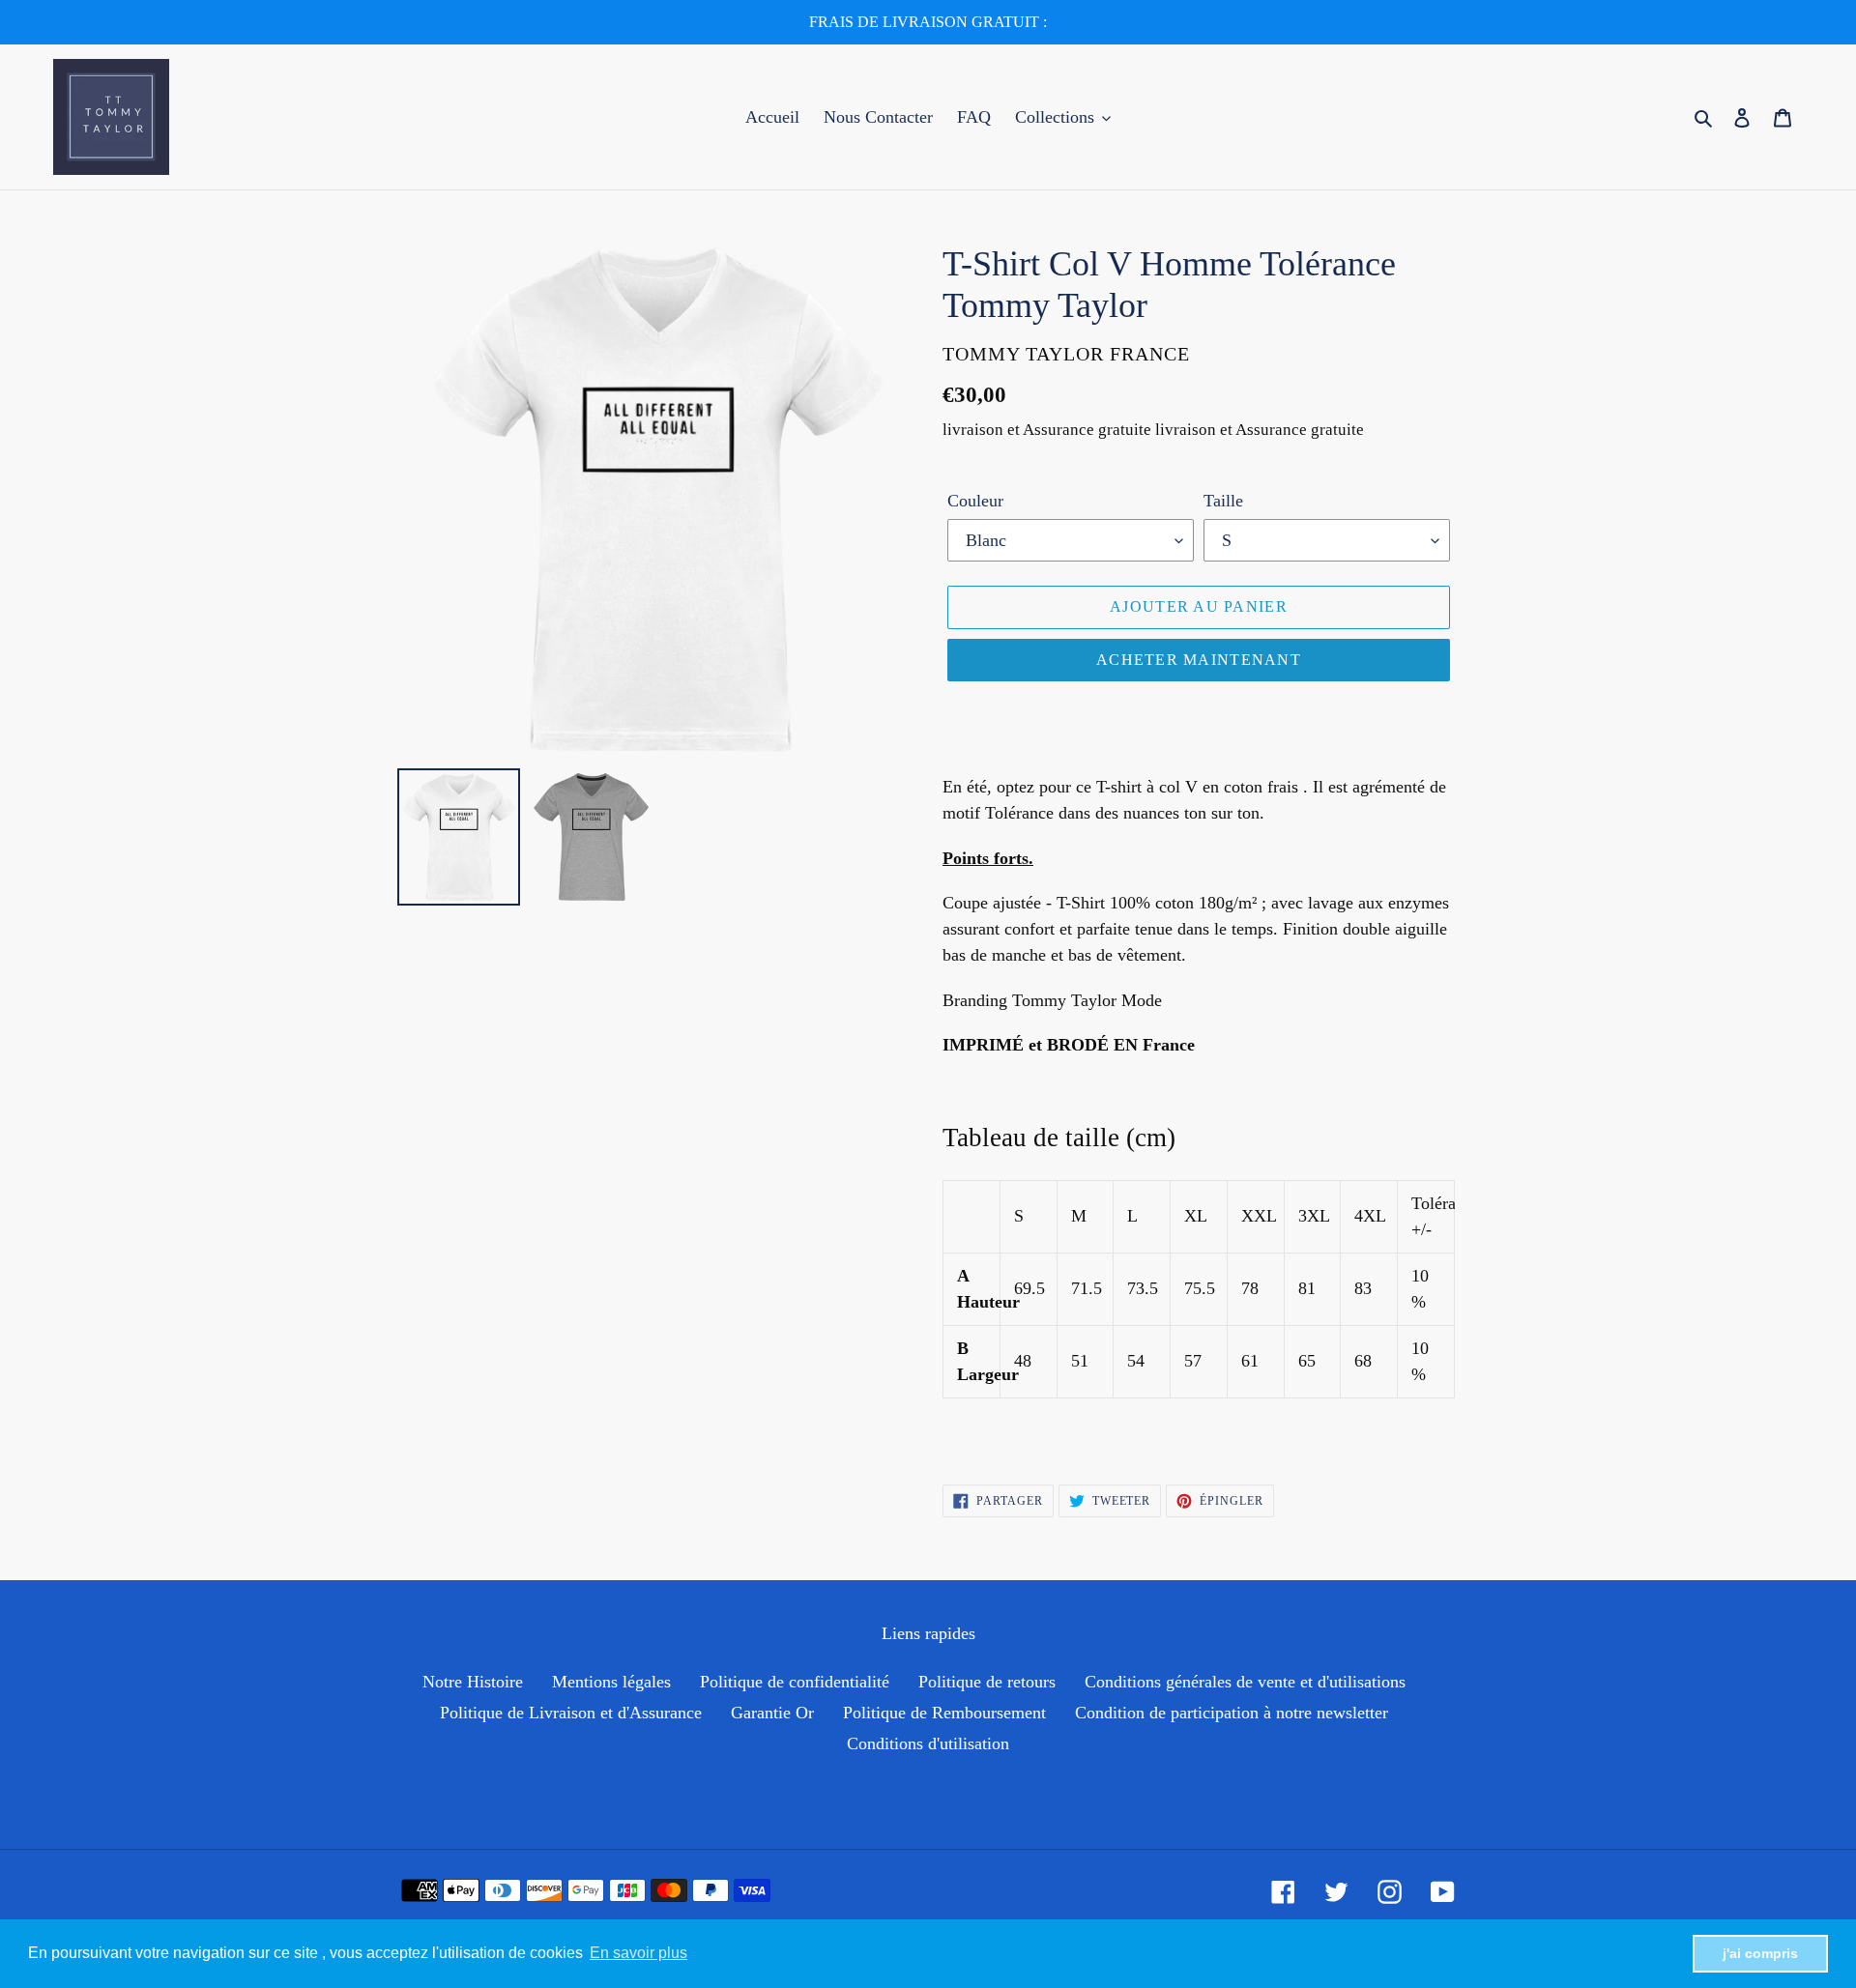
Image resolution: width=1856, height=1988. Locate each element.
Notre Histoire (473, 1682)
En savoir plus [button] (638, 1953)
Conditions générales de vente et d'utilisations (1245, 1682)
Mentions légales (611, 1682)
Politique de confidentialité (795, 1682)
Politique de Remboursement (944, 1713)
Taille (1223, 501)
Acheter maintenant (1199, 660)
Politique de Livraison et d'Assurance (571, 1713)
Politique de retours (987, 1682)
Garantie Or (772, 1713)
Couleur (975, 501)
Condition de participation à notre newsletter (1232, 1713)
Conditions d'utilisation (928, 1743)
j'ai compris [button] (1760, 1953)
